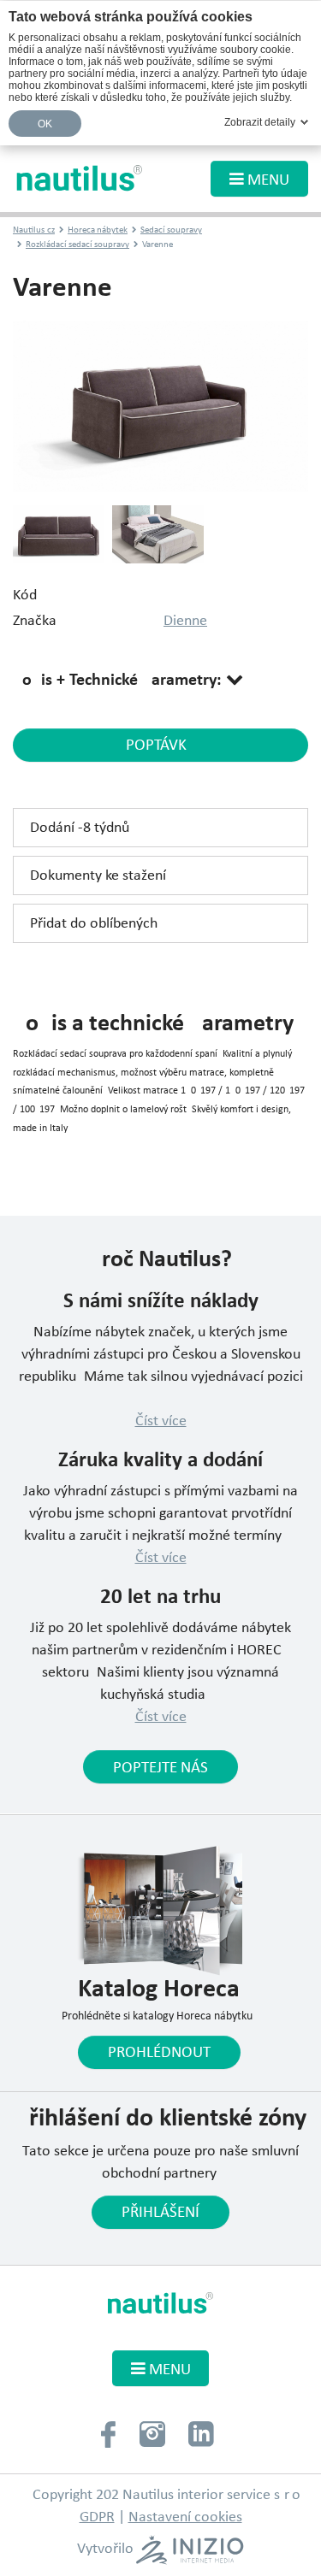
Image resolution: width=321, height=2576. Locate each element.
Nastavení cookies (185, 2517)
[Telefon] (108, 2433)
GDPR (97, 2517)
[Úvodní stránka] (80, 178)
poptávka (161, 746)
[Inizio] (189, 2550)
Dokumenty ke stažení (98, 876)
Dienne (185, 621)
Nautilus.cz (34, 230)
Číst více (161, 1421)
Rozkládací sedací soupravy (77, 245)
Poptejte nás (160, 1768)
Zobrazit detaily (260, 122)
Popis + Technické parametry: (119, 681)
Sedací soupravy (171, 230)
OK (45, 124)
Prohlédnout (159, 2053)
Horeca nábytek (98, 230)
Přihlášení (160, 2213)
